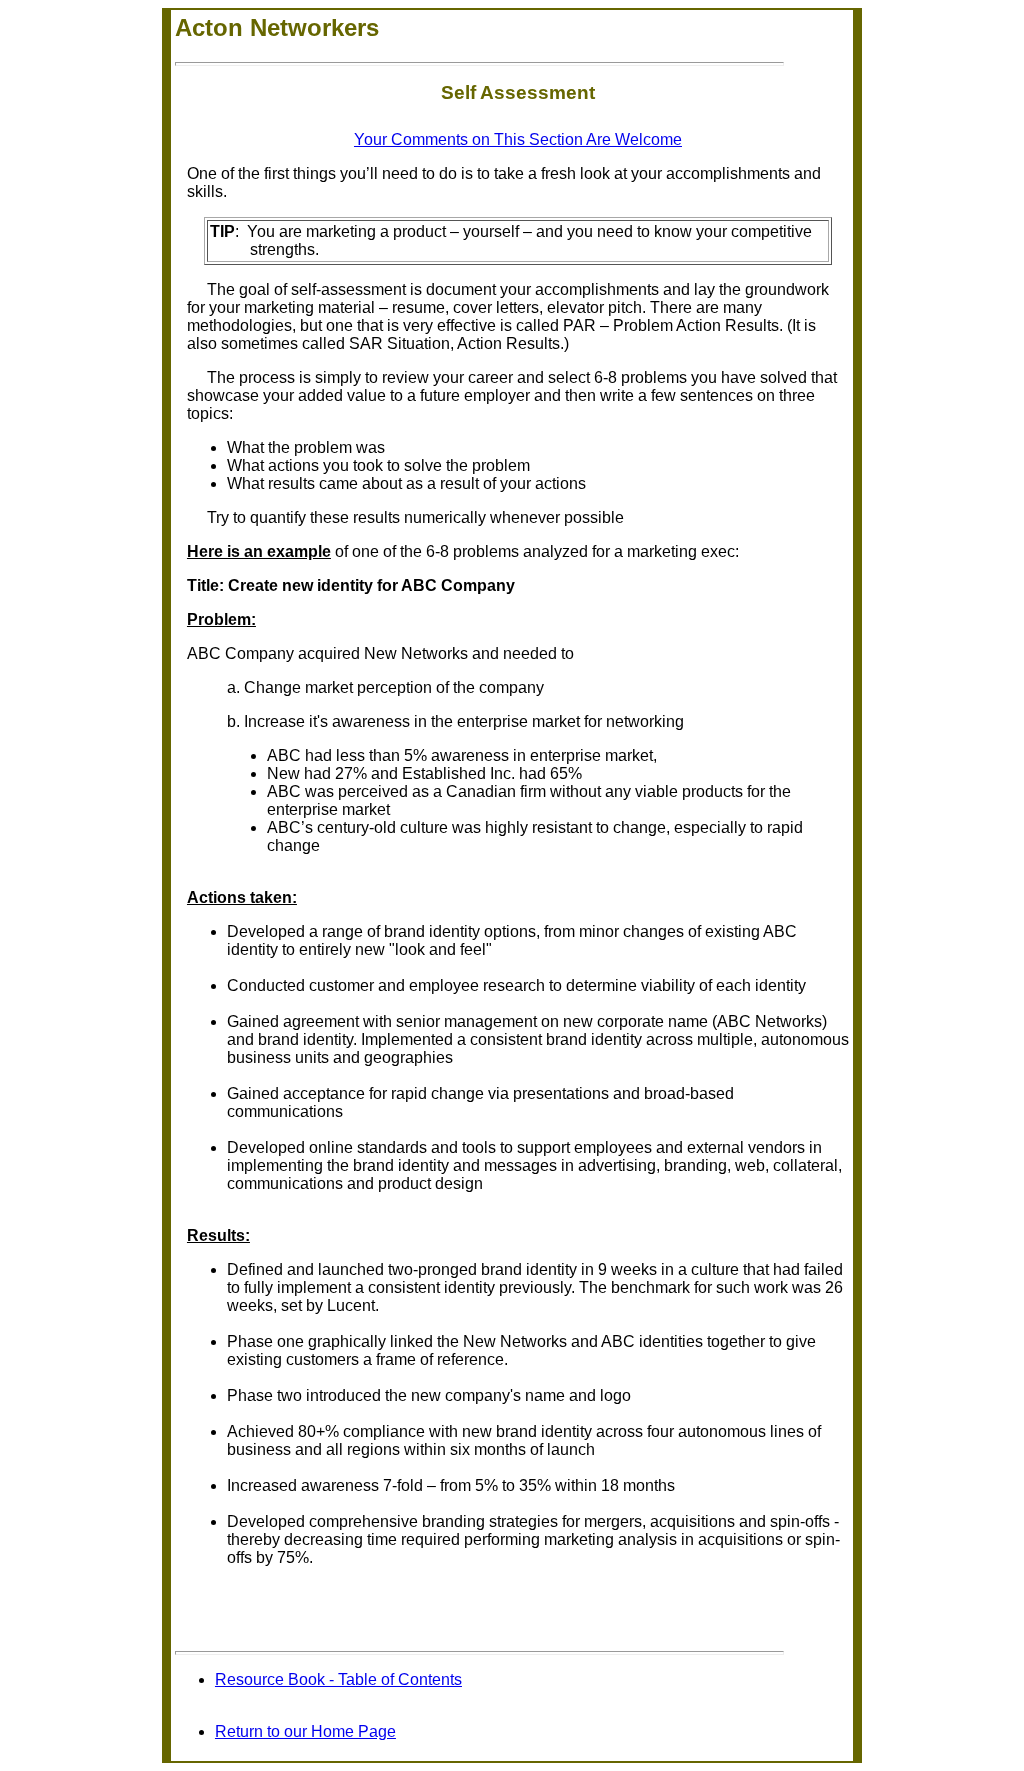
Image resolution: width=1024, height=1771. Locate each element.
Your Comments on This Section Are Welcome (518, 139)
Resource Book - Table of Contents (338, 1679)
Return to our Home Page (305, 1731)
